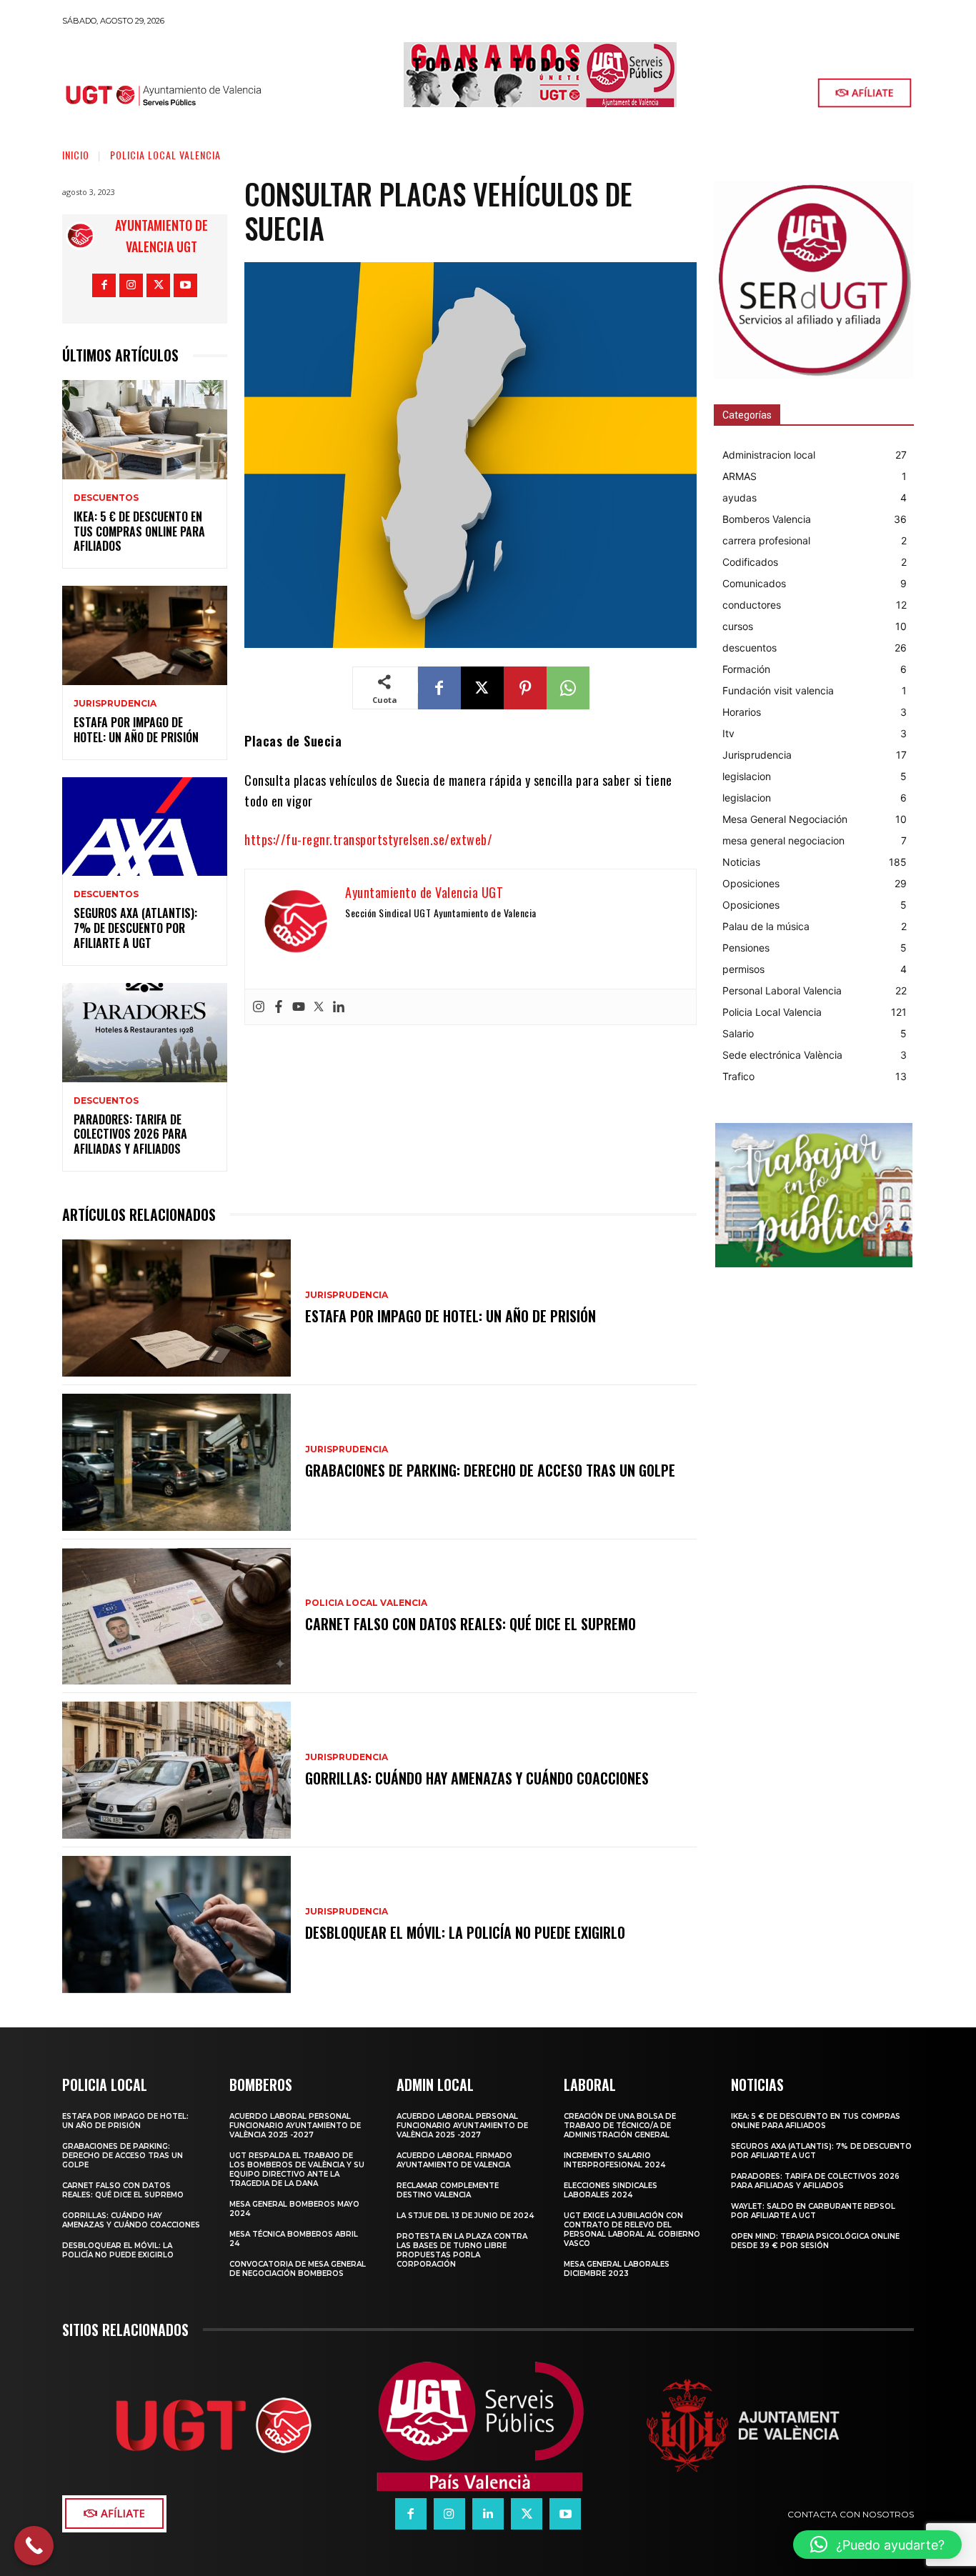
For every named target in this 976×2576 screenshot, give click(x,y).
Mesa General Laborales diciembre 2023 (617, 2269)
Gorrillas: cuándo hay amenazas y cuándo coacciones (477, 1778)
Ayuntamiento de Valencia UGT (161, 236)
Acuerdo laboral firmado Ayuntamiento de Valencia (454, 2160)
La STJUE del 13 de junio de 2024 (465, 2216)
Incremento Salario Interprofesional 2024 (614, 2160)
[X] (158, 285)
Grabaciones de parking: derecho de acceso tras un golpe (490, 1470)
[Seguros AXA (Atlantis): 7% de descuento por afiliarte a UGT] (145, 827)
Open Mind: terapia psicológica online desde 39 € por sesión (815, 2241)
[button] (877, 2545)
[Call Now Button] (34, 2546)
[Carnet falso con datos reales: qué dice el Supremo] (176, 1617)
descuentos (106, 498)
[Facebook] (104, 285)
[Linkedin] (339, 1007)
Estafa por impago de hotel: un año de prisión (136, 730)
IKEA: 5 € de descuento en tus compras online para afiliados (139, 531)
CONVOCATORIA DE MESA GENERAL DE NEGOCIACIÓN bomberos (298, 2269)
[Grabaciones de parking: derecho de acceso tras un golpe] (176, 1462)
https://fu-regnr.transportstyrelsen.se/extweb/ (368, 839)
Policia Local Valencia (165, 155)
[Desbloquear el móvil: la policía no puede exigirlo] (176, 1924)
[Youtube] (185, 285)
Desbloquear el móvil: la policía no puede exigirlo (465, 1932)
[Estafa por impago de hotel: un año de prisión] (145, 635)
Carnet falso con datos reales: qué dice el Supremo (470, 1624)
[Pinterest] (525, 688)
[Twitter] (319, 1007)
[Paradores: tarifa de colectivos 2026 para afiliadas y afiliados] (145, 1033)
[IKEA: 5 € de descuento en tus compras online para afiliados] (145, 430)
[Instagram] (131, 285)
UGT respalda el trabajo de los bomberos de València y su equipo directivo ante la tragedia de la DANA (297, 2170)
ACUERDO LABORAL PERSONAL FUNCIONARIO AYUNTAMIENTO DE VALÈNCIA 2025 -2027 (295, 2126)
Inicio (76, 155)
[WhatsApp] (568, 688)
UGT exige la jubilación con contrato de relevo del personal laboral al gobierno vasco (632, 2230)
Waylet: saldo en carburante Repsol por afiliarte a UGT (813, 2211)
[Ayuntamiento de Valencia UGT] (84, 236)
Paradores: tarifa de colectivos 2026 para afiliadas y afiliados (130, 1134)
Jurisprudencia (115, 704)
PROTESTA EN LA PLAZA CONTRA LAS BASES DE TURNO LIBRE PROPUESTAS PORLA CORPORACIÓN (462, 2250)
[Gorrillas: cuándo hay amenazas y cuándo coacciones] (176, 1770)
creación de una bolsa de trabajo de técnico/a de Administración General (620, 2126)
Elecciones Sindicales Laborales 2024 (611, 2190)
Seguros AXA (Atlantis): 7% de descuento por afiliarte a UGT (135, 928)
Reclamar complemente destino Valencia (448, 2190)
